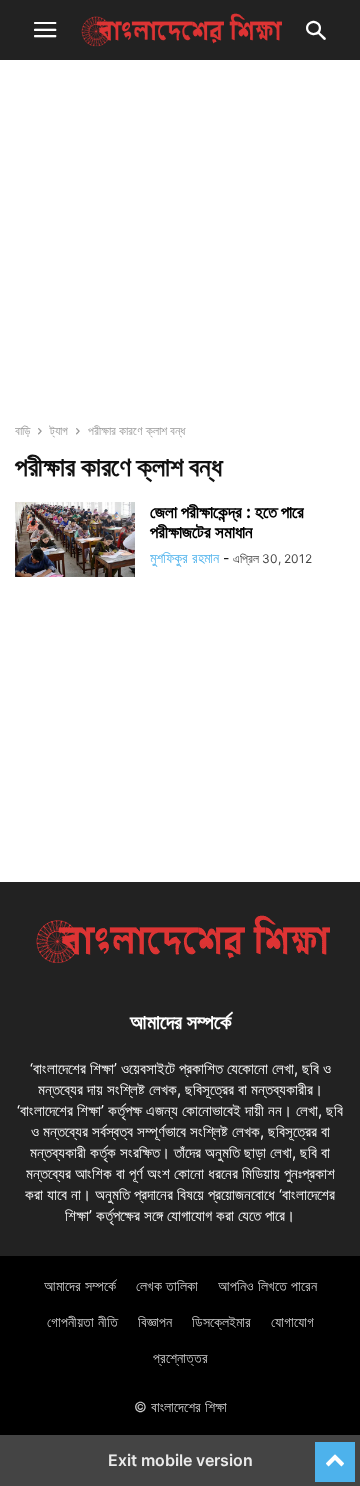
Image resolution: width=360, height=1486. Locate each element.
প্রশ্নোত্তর (180, 1357)
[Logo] (180, 961)
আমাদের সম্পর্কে (80, 1285)
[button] (45, 30)
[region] (180, 250)
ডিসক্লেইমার (221, 1321)
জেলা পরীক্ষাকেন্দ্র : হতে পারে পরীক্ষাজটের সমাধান (227, 522)
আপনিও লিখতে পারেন (267, 1285)
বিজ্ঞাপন (155, 1321)
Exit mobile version (180, 1460)
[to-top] (335, 1453)
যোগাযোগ (292, 1321)
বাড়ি (22, 430)
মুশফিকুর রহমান (184, 557)
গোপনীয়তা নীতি (82, 1321)
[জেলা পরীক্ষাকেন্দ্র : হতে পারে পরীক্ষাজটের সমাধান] (75, 539)
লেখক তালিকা (167, 1285)
